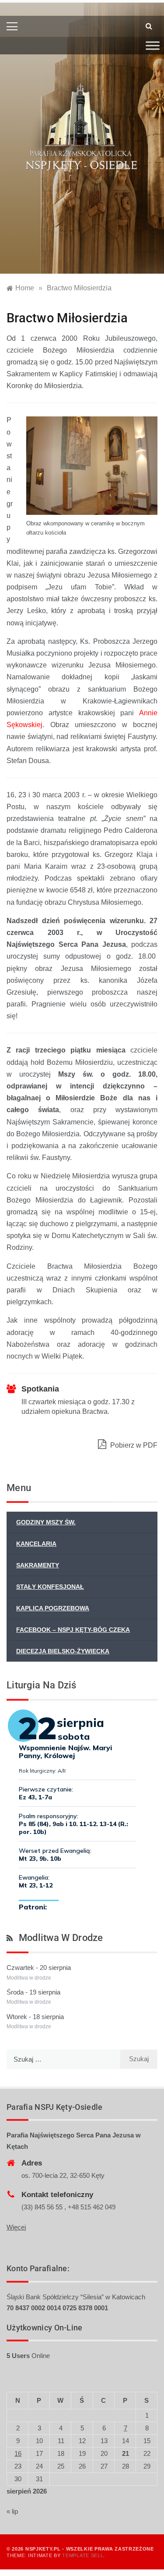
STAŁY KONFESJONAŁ (50, 1587)
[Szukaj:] (63, 2059)
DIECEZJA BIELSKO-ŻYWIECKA (63, 1651)
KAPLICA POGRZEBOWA (53, 1608)
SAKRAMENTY (38, 1565)
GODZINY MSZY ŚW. (46, 1522)
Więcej (16, 2227)
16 (18, 2453)
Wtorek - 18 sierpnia (35, 2017)
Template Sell (83, 2555)
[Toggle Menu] (153, 45)
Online (28, 2356)
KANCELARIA (36, 1544)
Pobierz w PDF (133, 1445)
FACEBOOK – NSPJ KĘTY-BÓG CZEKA (73, 1630)
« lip (12, 2511)
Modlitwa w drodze (61, 1938)
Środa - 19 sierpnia (33, 1992)
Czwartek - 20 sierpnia (39, 1968)
